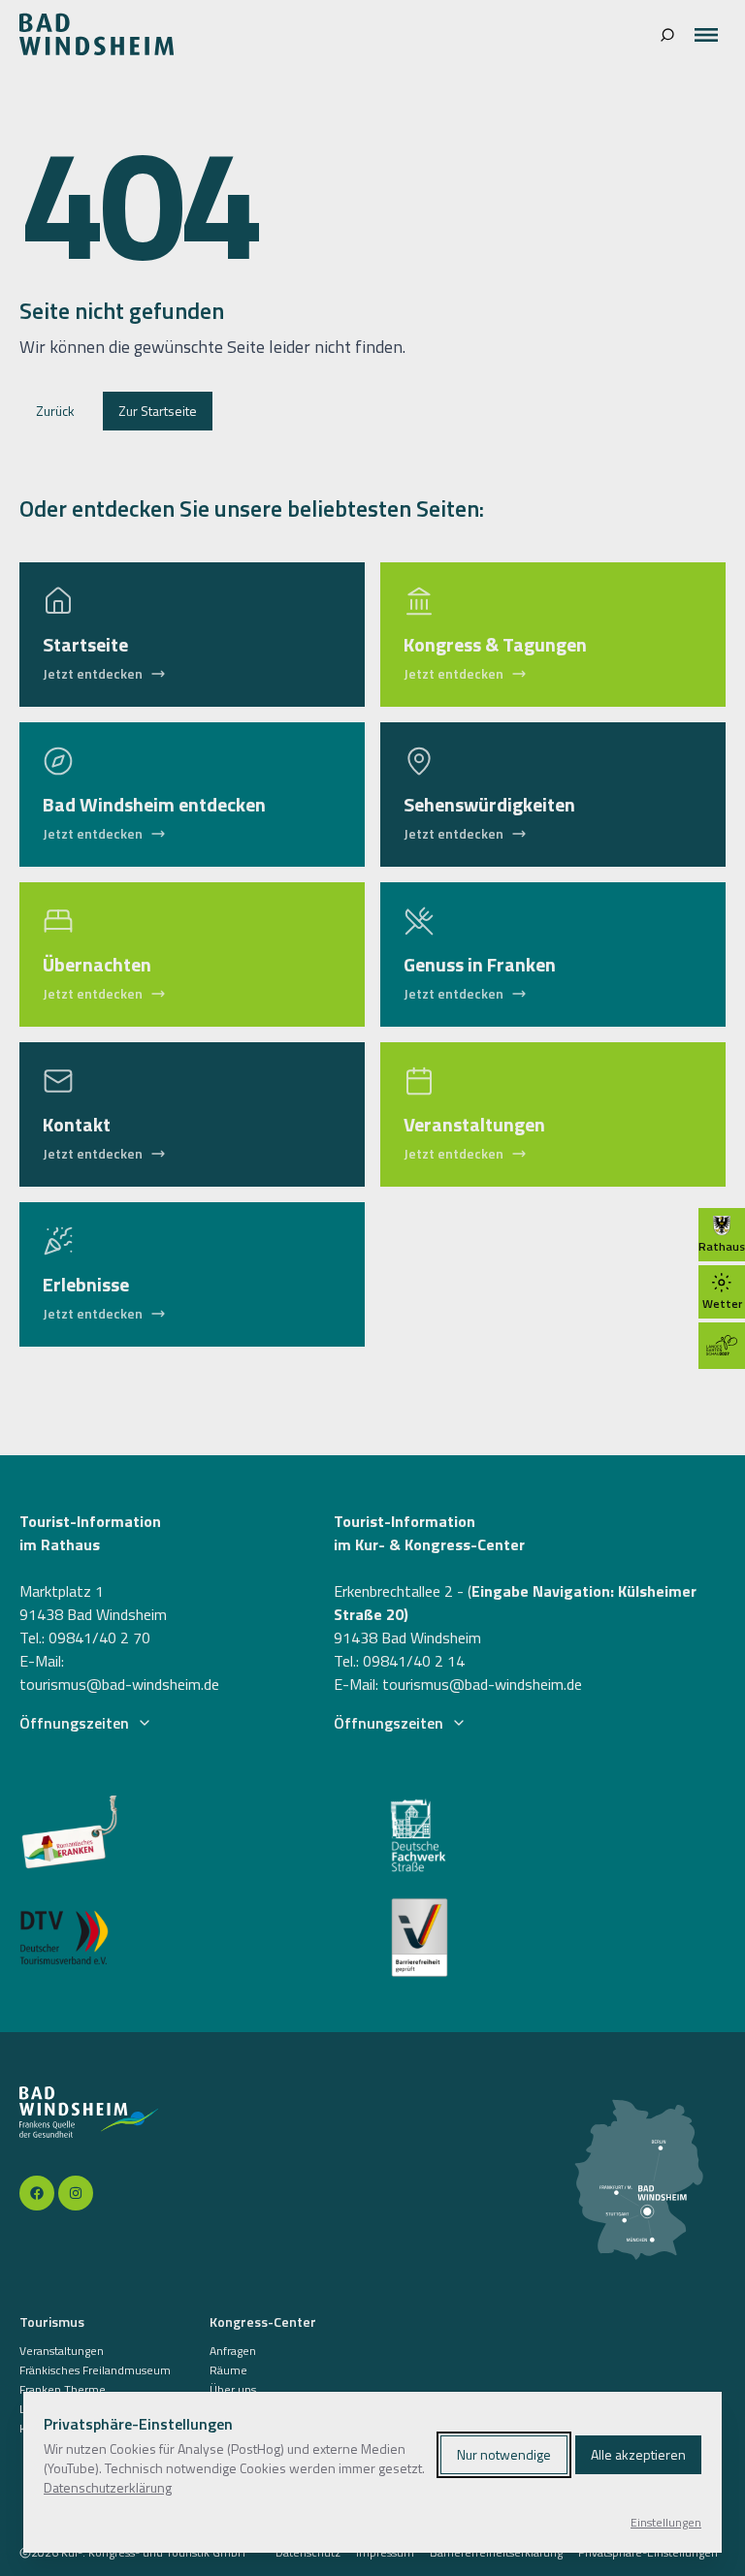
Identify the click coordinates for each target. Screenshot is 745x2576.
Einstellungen (666, 2523)
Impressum (385, 2553)
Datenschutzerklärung (108, 2487)
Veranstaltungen (62, 2351)
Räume (228, 2370)
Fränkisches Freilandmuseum (95, 2370)
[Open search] (667, 35)
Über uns (233, 2390)
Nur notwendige (504, 2454)
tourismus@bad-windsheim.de (119, 1684)
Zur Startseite (158, 411)
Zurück (55, 411)
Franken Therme (63, 2390)
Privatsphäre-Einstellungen (648, 2553)
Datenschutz (308, 2553)
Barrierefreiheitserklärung (496, 2553)
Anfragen (233, 2351)
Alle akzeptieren (638, 2454)
